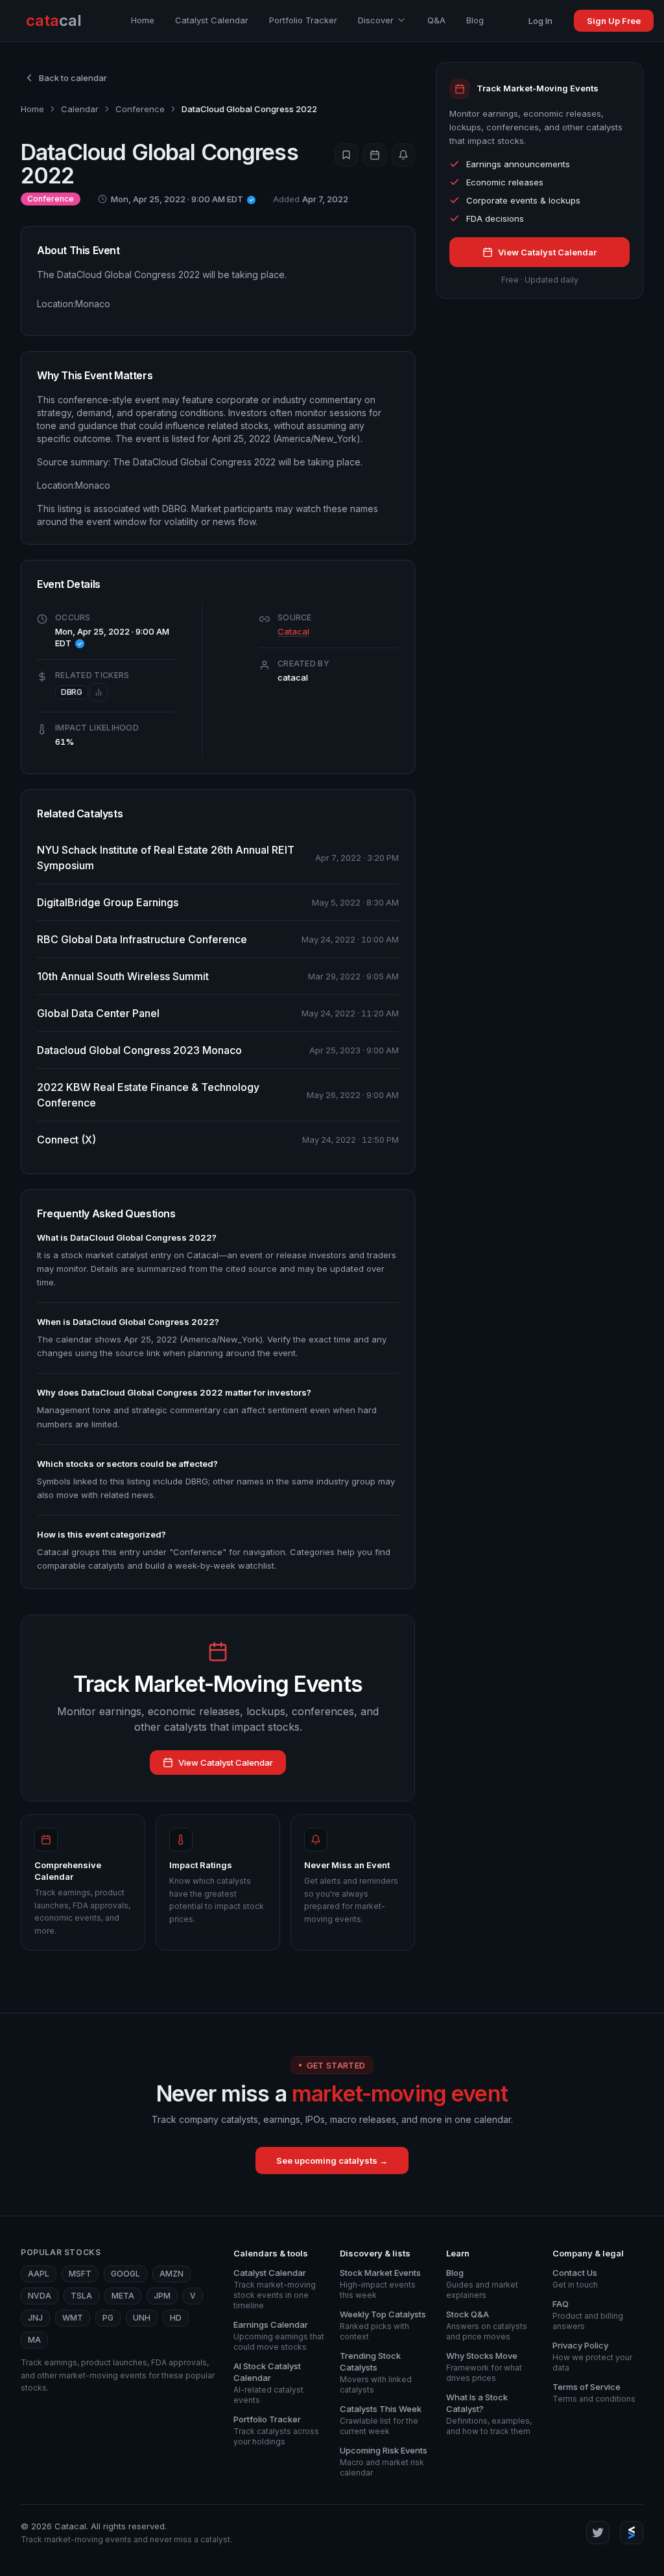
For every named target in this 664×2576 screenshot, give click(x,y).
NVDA (40, 2296)
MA (34, 2340)
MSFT (80, 2274)
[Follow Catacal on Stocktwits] (632, 2533)
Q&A (436, 20)
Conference (140, 109)
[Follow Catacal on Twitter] (598, 2533)
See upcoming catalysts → (332, 2160)
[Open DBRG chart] (99, 692)
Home (143, 20)
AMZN (172, 2274)
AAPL (39, 2274)
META (123, 2296)
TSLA (81, 2296)
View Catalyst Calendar (226, 1762)
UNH (142, 2318)
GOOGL (125, 2274)
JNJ (35, 2318)
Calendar (80, 109)
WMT (73, 2318)
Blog (475, 20)
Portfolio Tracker (303, 20)
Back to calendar (73, 78)
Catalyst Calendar (212, 20)
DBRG (72, 692)
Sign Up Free (614, 21)
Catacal (293, 631)
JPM (162, 2296)
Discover (376, 20)
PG (108, 2318)
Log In (540, 21)
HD (176, 2318)
